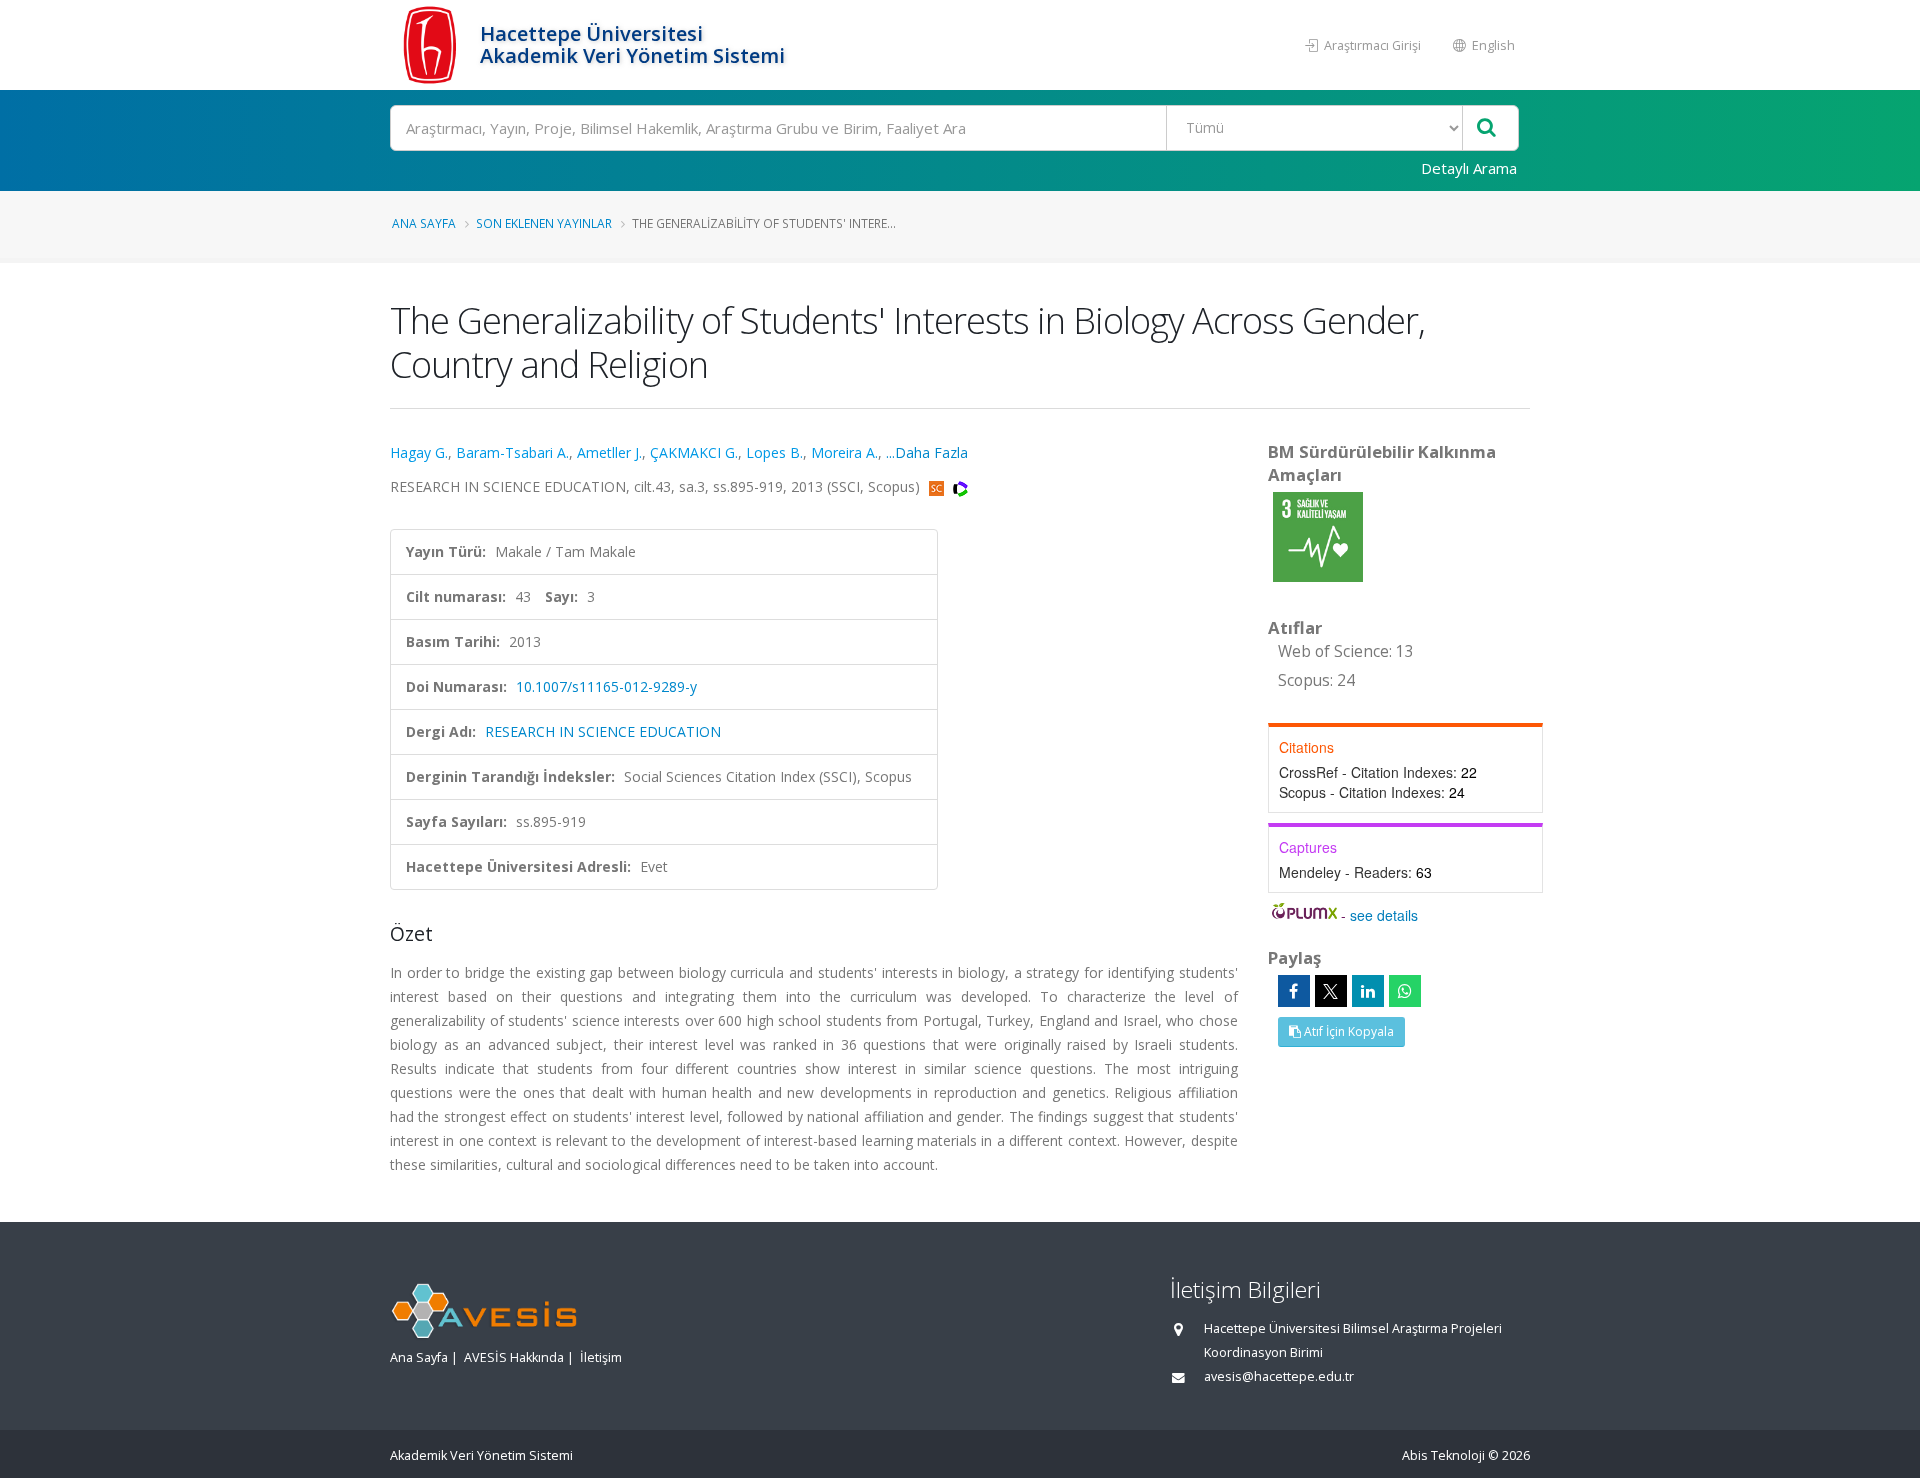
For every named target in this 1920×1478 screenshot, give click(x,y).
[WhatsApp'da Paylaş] (1405, 991)
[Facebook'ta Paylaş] (1294, 991)
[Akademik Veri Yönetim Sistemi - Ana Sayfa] (432, 45)
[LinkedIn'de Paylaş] (1368, 991)
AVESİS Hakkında (514, 1357)
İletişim (601, 1357)
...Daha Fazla (927, 452)
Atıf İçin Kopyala (1347, 1031)
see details (1384, 915)
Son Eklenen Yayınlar (544, 223)
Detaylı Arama (1469, 168)
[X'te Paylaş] (1331, 991)
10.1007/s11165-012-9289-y (606, 686)
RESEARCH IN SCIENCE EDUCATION (603, 731)
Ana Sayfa (424, 223)
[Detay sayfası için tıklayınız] (1318, 535)
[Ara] (1486, 128)
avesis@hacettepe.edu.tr (1279, 1376)
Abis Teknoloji (1443, 1455)
